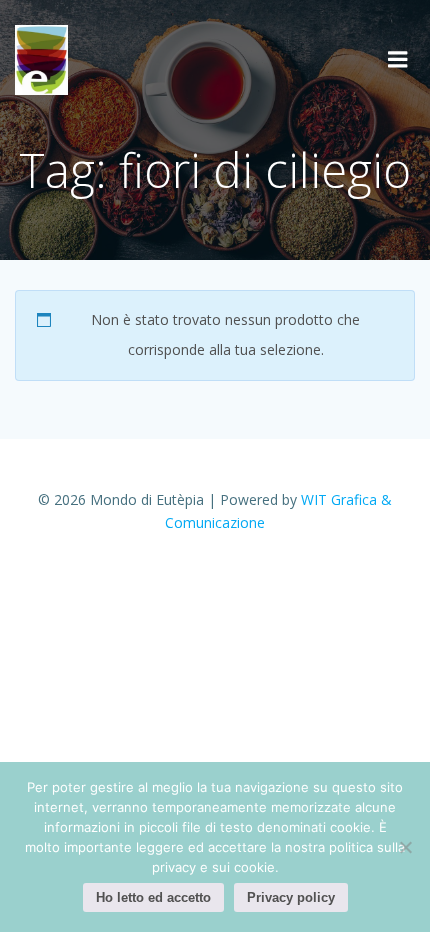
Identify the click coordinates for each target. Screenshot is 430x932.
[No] (405, 847)
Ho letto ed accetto (153, 897)
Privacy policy (291, 897)
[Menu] (398, 60)
